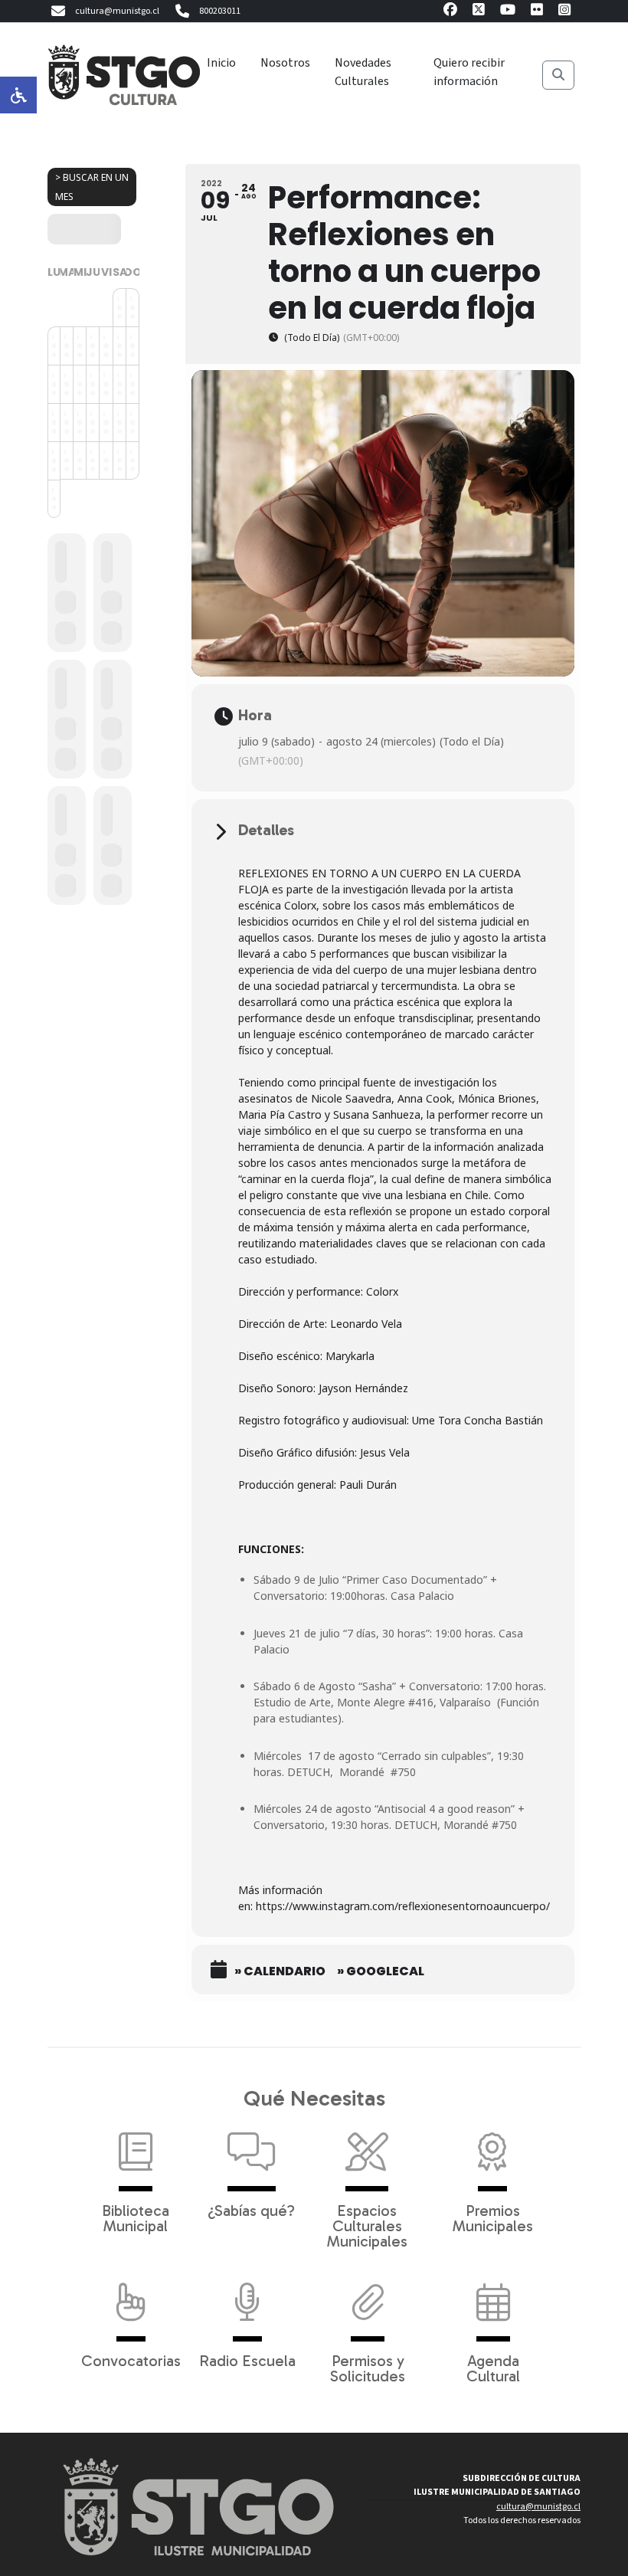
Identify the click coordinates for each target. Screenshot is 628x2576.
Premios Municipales (493, 2217)
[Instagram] (564, 12)
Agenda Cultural (493, 2368)
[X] (479, 12)
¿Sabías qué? (251, 2210)
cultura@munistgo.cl (117, 11)
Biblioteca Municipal (136, 2217)
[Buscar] (558, 75)
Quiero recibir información (469, 72)
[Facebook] (450, 12)
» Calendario (280, 1971)
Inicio (221, 63)
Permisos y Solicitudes (368, 2368)
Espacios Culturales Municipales (367, 2225)
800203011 (220, 11)
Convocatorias (131, 2360)
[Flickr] (537, 12)
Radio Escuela (247, 2360)
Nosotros (285, 63)
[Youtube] (508, 12)
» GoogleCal (381, 1971)
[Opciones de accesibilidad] (18, 95)
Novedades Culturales (363, 72)
